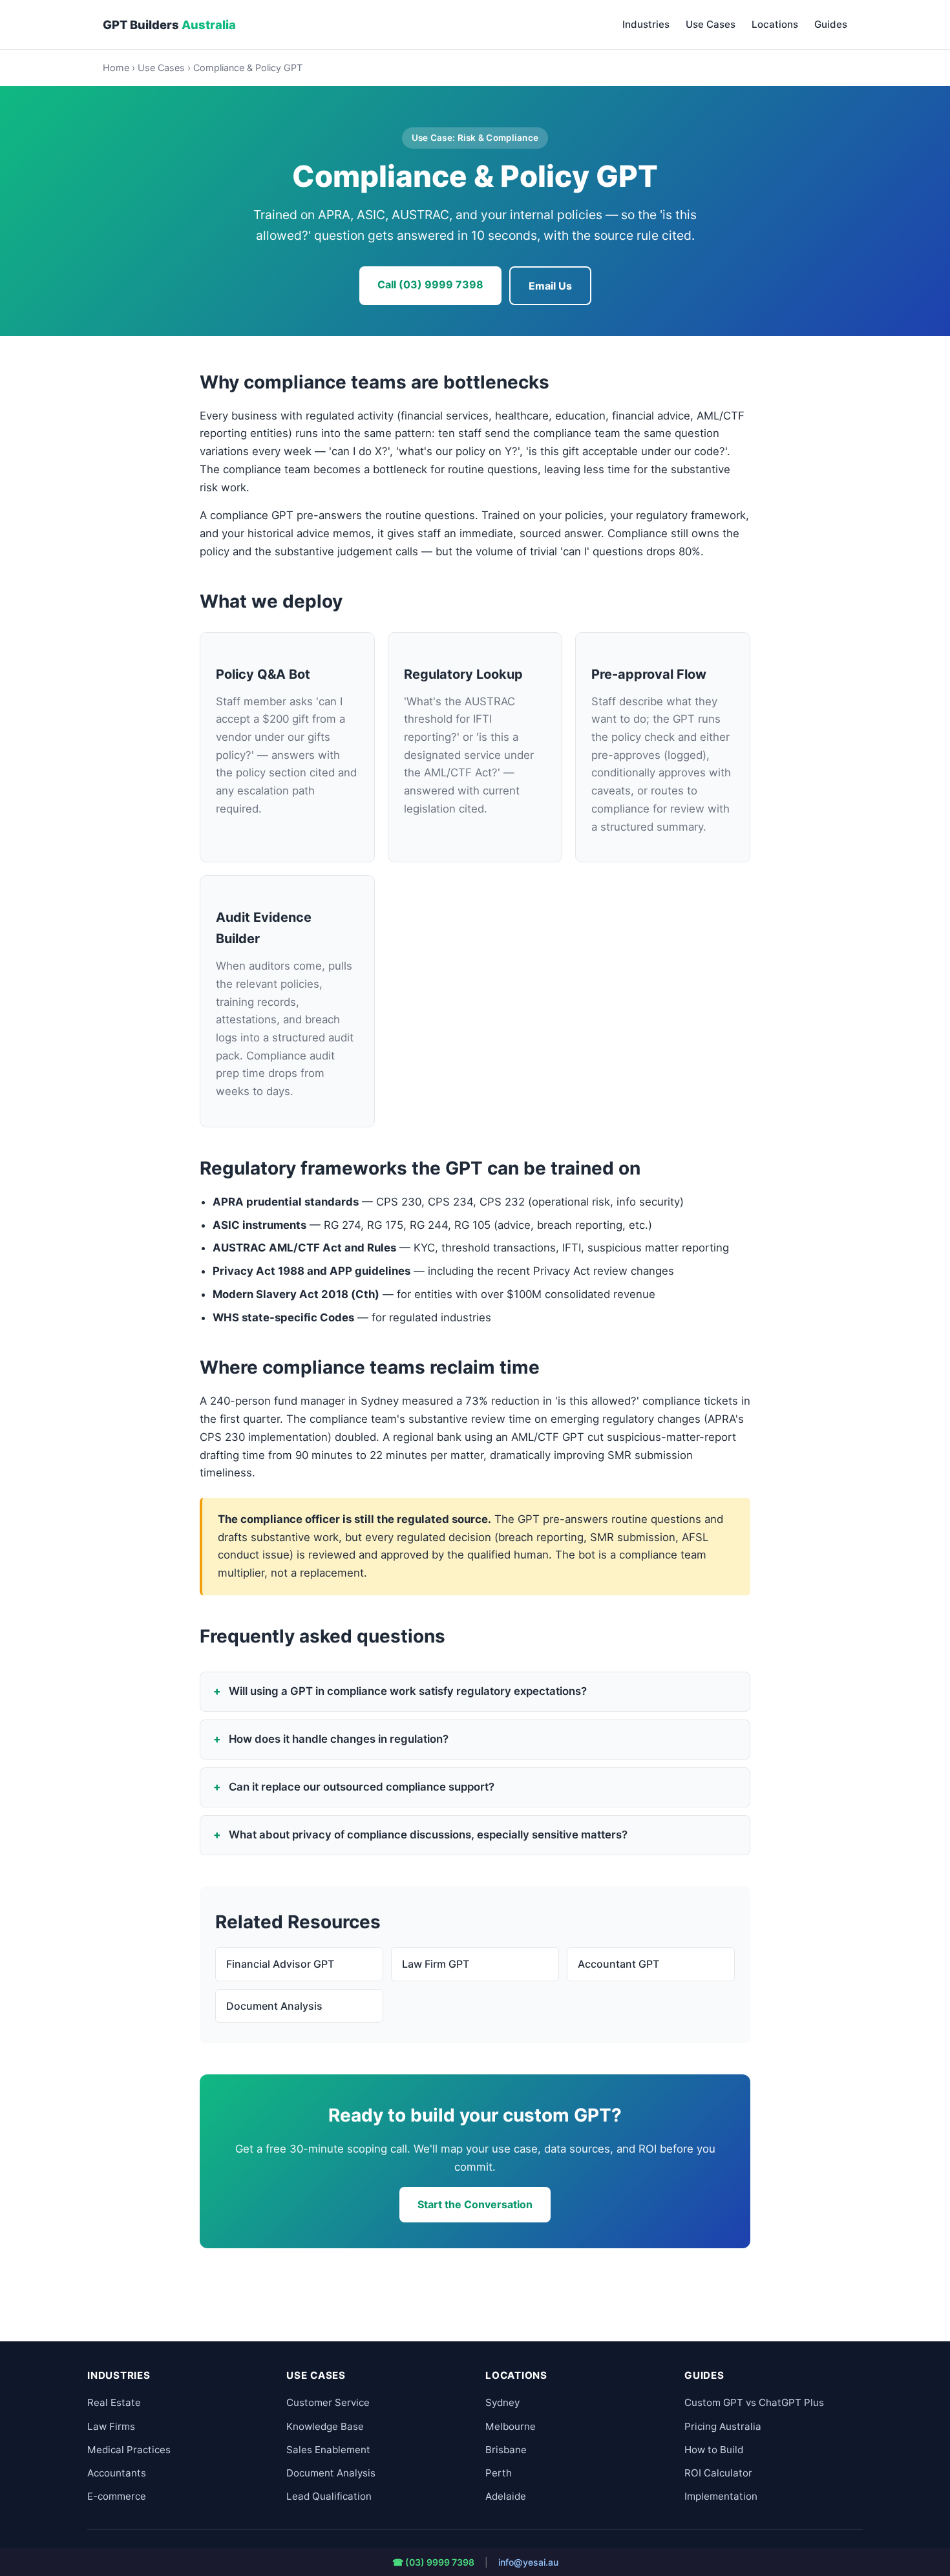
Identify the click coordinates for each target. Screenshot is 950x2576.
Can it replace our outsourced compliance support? (362, 1787)
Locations (775, 24)
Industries (646, 24)
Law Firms (111, 2426)
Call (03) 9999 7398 (430, 284)
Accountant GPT (618, 1964)
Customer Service (328, 2402)
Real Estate (114, 2402)
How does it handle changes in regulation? (339, 1739)
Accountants (117, 2473)
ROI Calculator (718, 2473)
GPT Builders (169, 25)
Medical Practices (129, 2450)
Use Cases (711, 24)
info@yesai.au (528, 2562)
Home (116, 68)
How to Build (714, 2450)
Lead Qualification (329, 2496)
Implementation (721, 2496)
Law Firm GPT (436, 1964)
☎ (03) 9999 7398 (433, 2562)
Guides (831, 24)
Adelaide (506, 2496)
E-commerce (117, 2496)
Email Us (550, 286)
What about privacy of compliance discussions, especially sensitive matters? (428, 1835)
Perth (499, 2473)
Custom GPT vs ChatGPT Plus (754, 2402)
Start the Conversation (475, 2204)
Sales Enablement (328, 2450)
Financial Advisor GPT (280, 1964)
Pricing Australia (723, 2426)
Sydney (502, 2402)
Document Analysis (274, 2006)
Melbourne (511, 2426)
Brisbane (506, 2450)
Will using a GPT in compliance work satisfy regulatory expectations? (408, 1691)
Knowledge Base (325, 2426)
